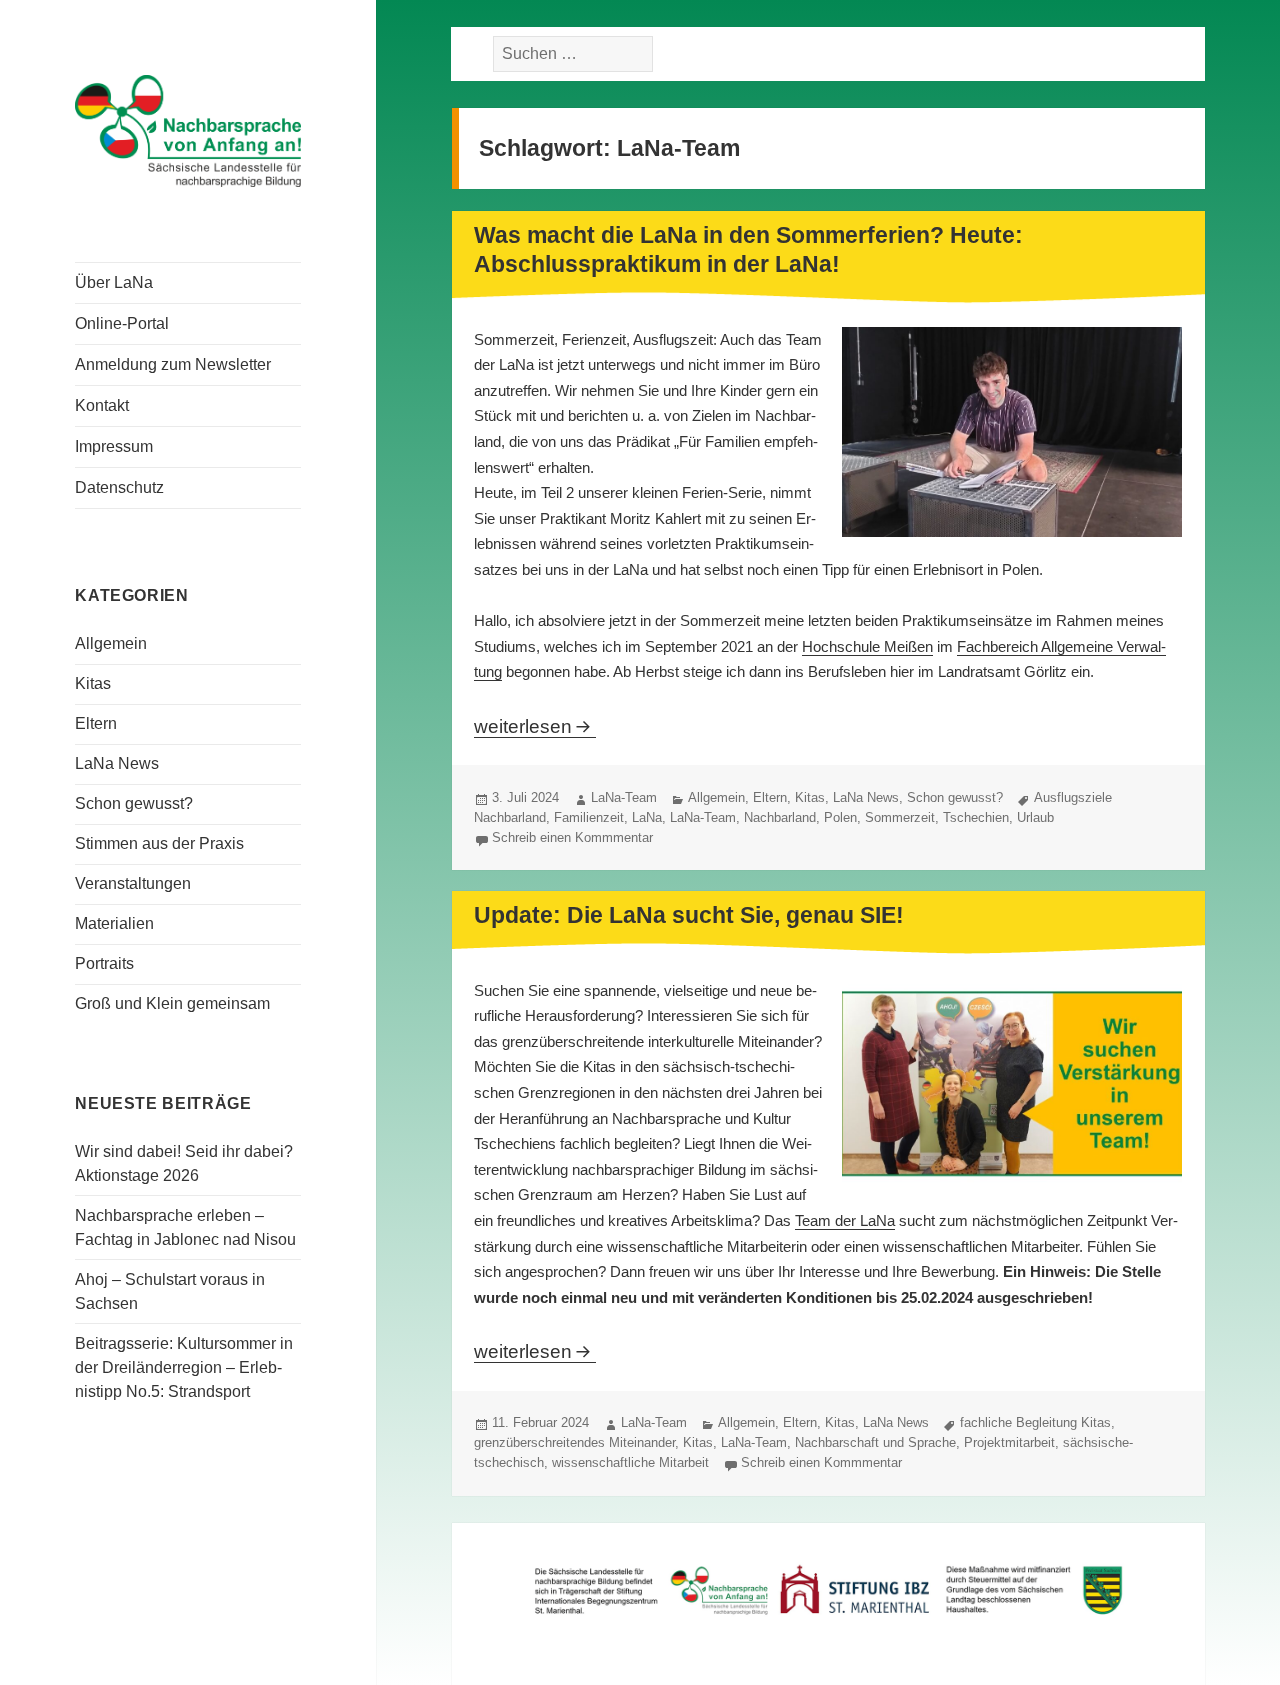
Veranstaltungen (133, 883)
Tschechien (976, 817)
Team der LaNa (845, 1220)
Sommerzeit (900, 817)
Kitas (93, 683)
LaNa (647, 817)
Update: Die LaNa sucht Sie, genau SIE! (689, 915)
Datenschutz (119, 487)
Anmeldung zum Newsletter (173, 364)
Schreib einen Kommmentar (572, 837)
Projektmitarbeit (1009, 1442)
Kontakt (102, 405)
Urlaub (1035, 817)
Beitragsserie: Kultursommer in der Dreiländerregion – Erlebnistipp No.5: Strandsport (184, 1367)
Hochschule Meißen (867, 646)
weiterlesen (535, 726)
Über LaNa (114, 282)
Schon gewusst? (134, 803)
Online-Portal (122, 323)
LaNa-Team (624, 797)
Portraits (104, 963)
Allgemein (111, 643)
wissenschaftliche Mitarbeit (630, 1462)
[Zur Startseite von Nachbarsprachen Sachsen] (188, 129)
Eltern (96, 723)
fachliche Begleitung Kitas (1035, 1422)
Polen (840, 817)
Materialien (114, 923)
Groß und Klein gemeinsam (172, 1003)
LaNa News (117, 763)
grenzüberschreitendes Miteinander (574, 1442)
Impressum (114, 446)
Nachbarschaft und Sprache (875, 1442)
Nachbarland (780, 817)
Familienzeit (589, 817)
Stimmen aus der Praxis (159, 843)
